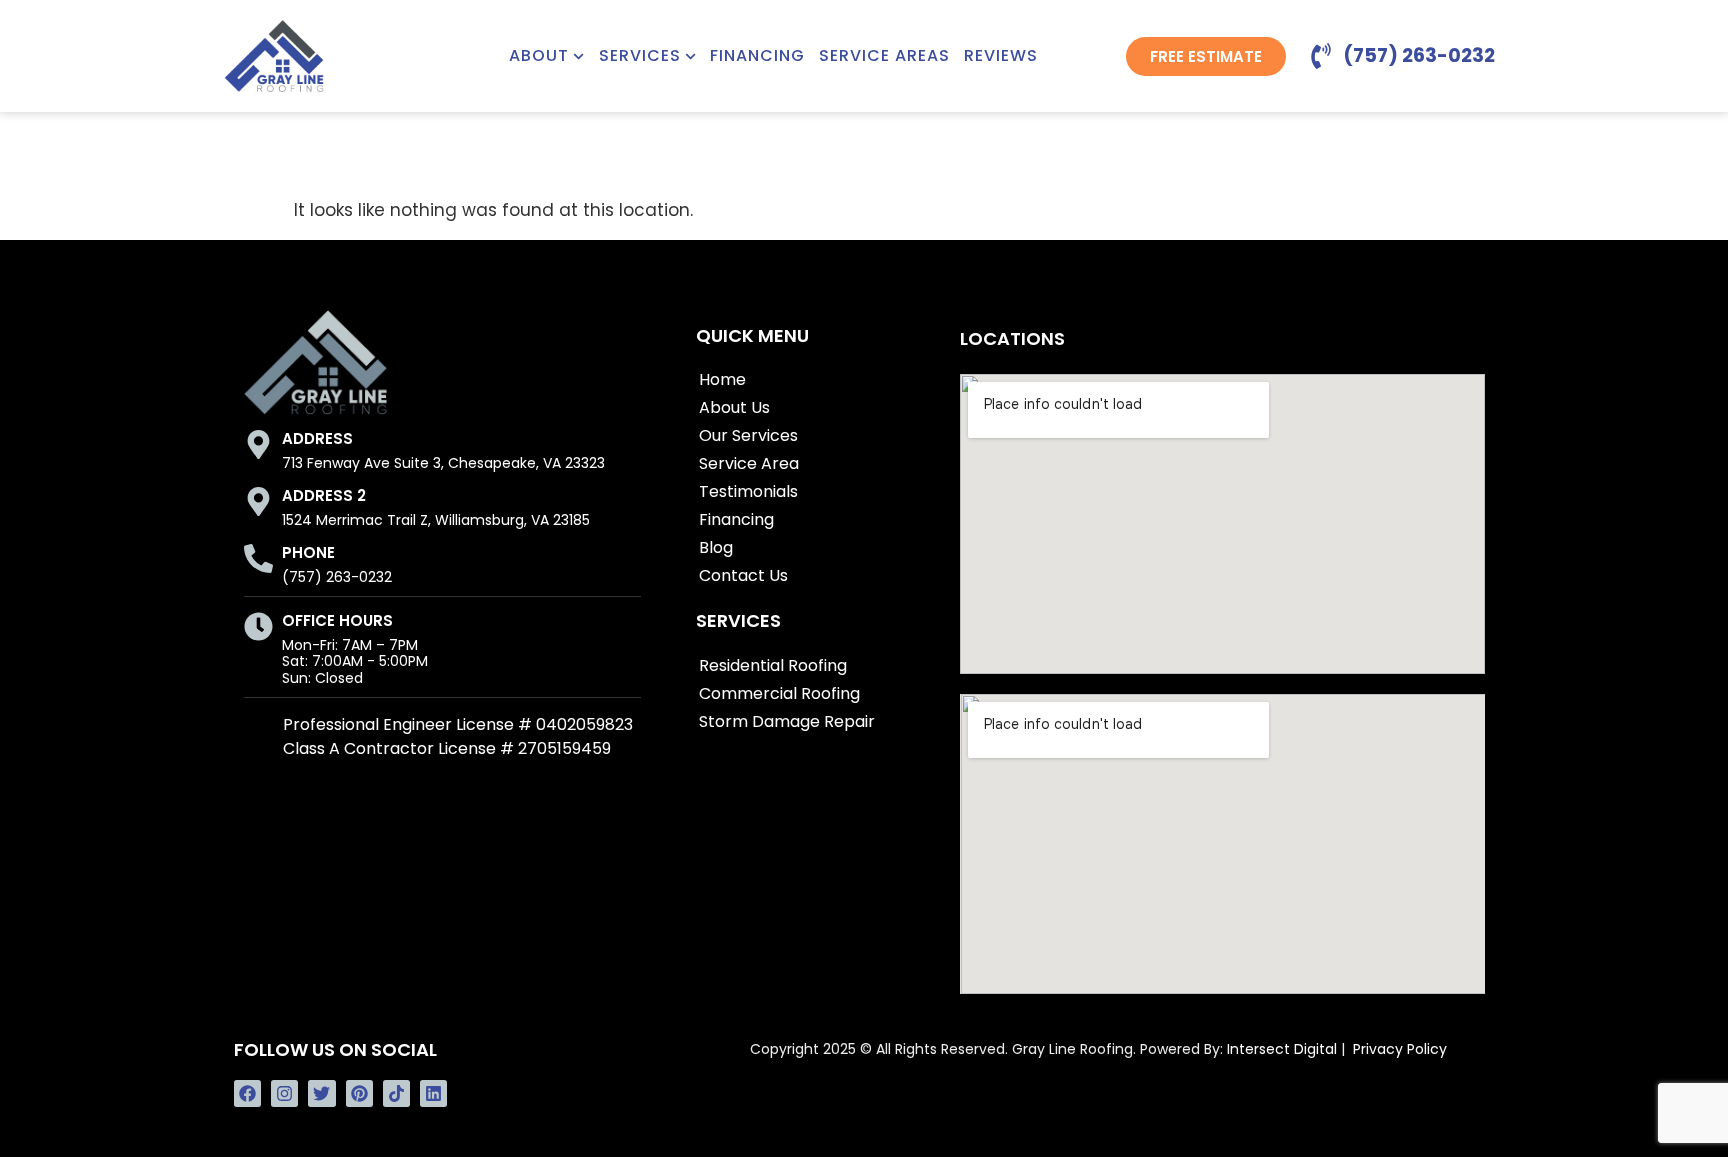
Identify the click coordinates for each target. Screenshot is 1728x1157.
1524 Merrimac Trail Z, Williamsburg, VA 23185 (436, 520)
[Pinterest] (359, 1093)
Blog (716, 547)
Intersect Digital (1282, 1049)
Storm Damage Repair (787, 721)
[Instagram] (284, 1093)
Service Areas (884, 56)
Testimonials (748, 491)
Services (640, 56)
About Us (734, 407)
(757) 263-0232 (337, 577)
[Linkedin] (433, 1093)
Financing (757, 56)
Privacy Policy (1400, 1049)
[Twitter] (321, 1093)
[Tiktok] (396, 1093)
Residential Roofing (773, 665)
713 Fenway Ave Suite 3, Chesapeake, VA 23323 (443, 463)
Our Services (748, 435)
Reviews (1001, 56)
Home (722, 379)
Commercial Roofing (779, 693)
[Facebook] (247, 1093)
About (539, 56)
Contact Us (743, 575)
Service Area (749, 463)
